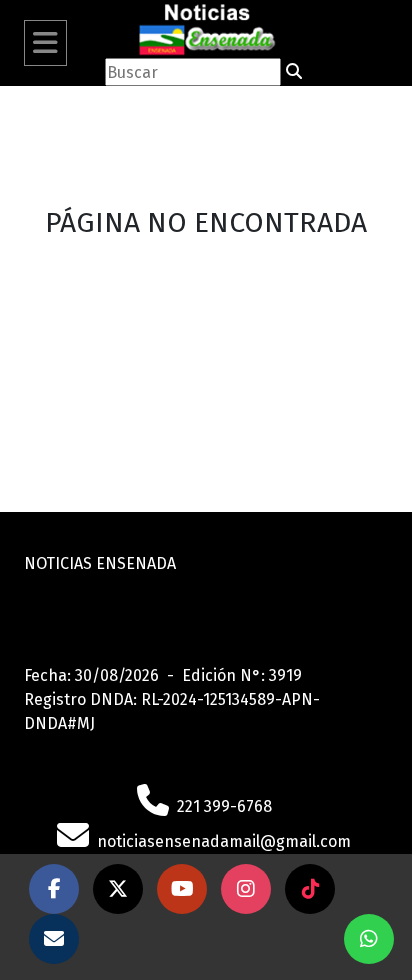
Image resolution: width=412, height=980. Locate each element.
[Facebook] (54, 889)
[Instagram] (246, 889)
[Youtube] (182, 889)
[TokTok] (310, 889)
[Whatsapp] (369, 939)
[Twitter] (118, 889)
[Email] (54, 939)
